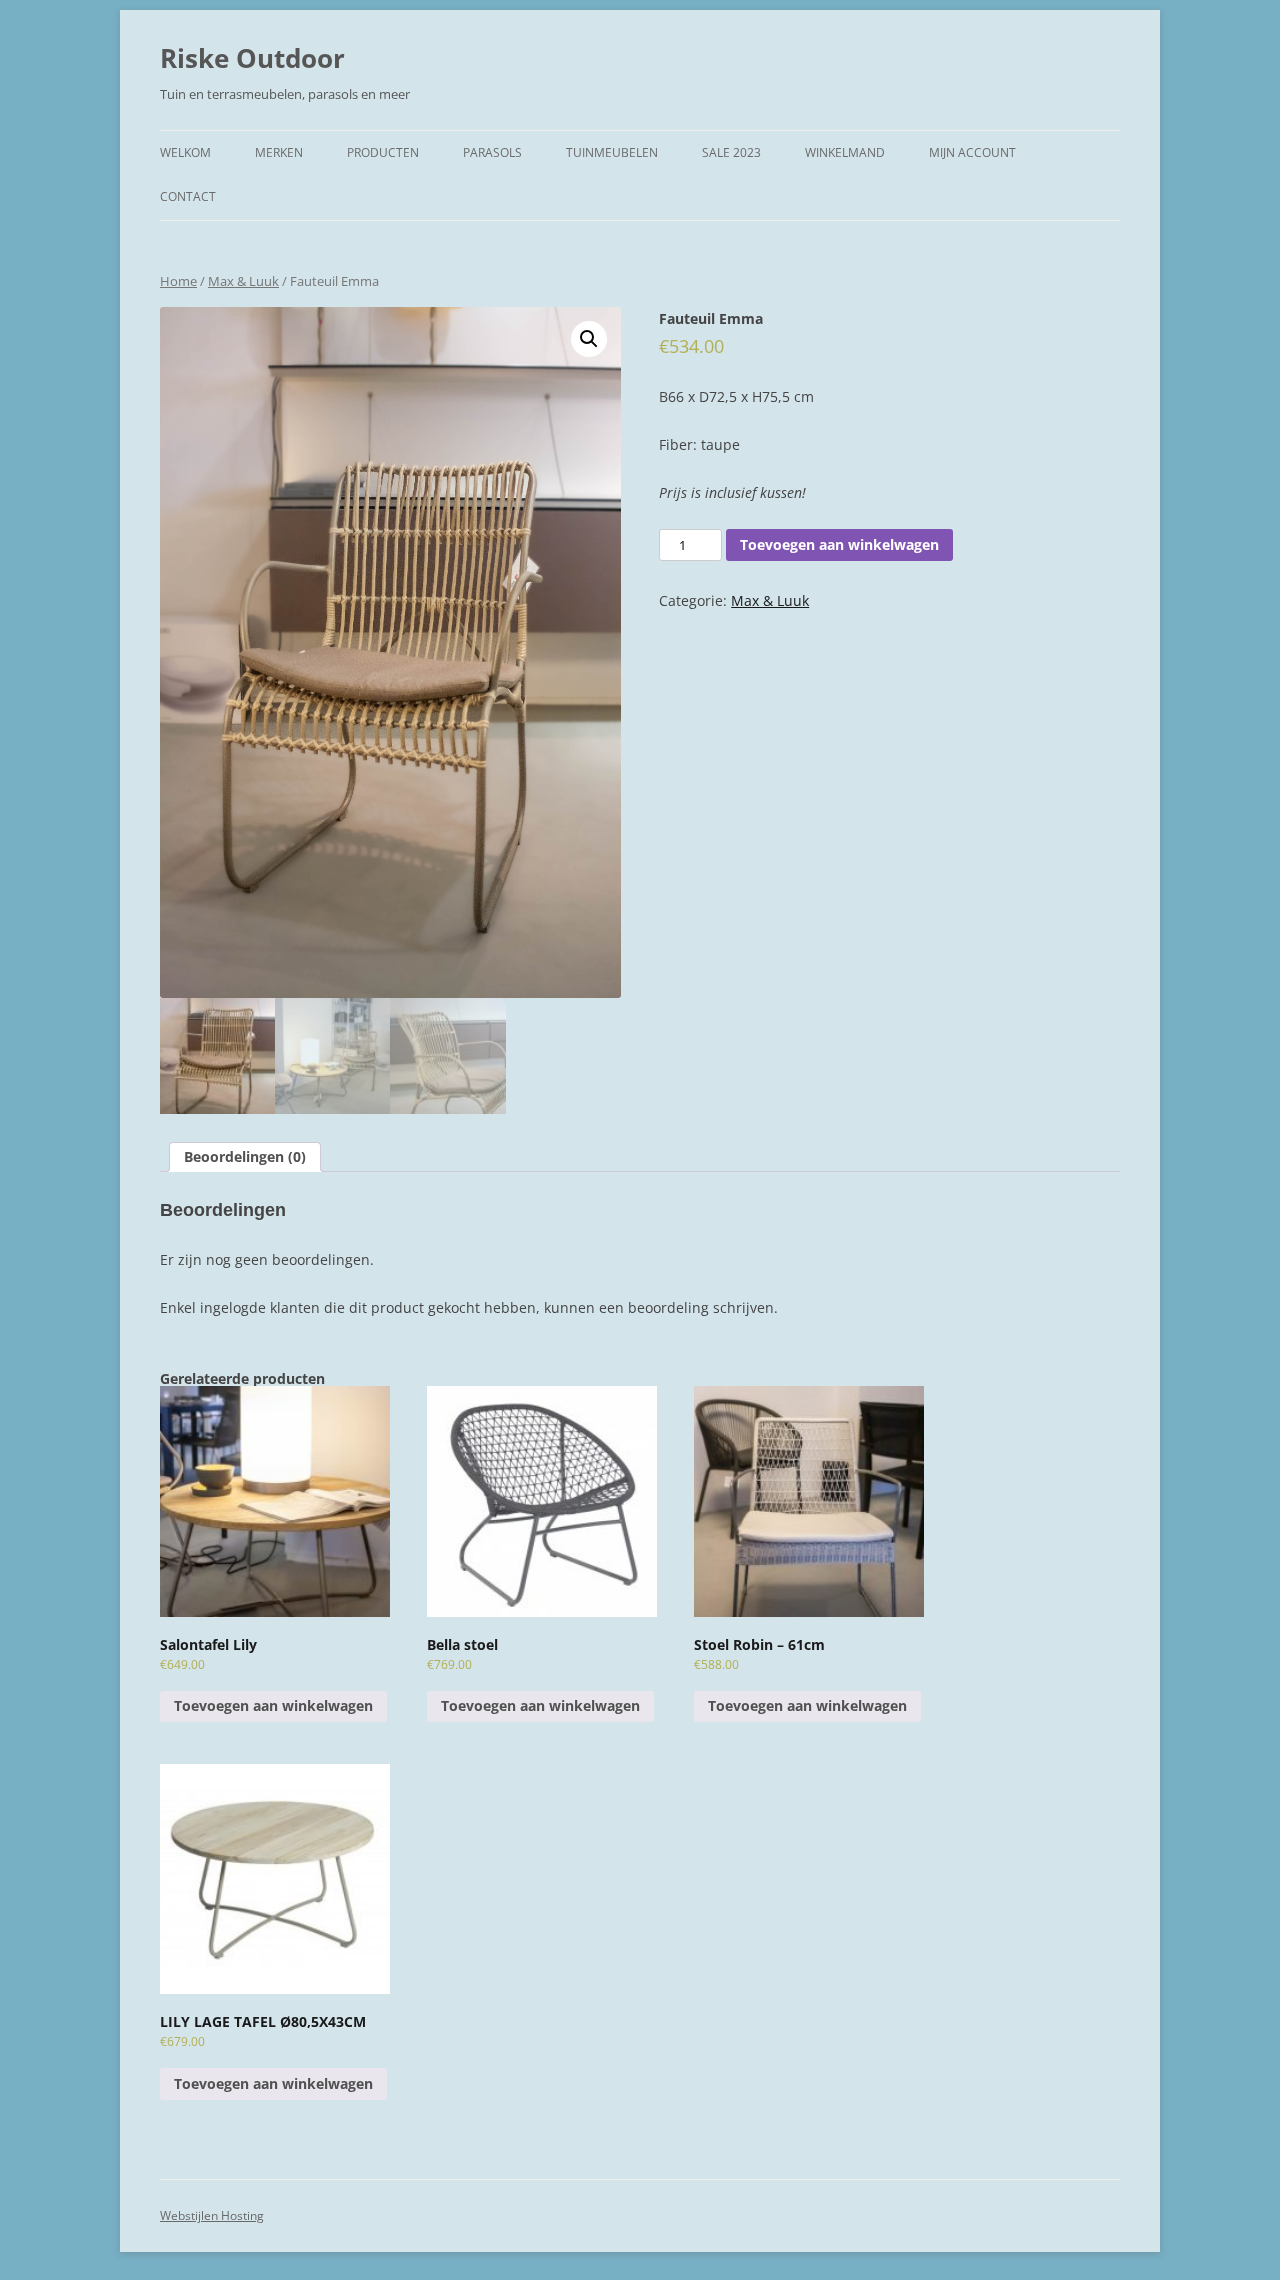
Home (178, 281)
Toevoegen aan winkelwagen (839, 544)
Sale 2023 (731, 152)
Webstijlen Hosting (212, 2215)
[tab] (245, 1157)
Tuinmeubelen (612, 152)
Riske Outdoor (252, 58)
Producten (383, 152)
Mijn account (972, 152)
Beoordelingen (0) (245, 1156)
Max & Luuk (243, 281)
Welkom (185, 152)
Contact (188, 196)
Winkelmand (845, 152)
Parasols (492, 152)
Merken (279, 152)
